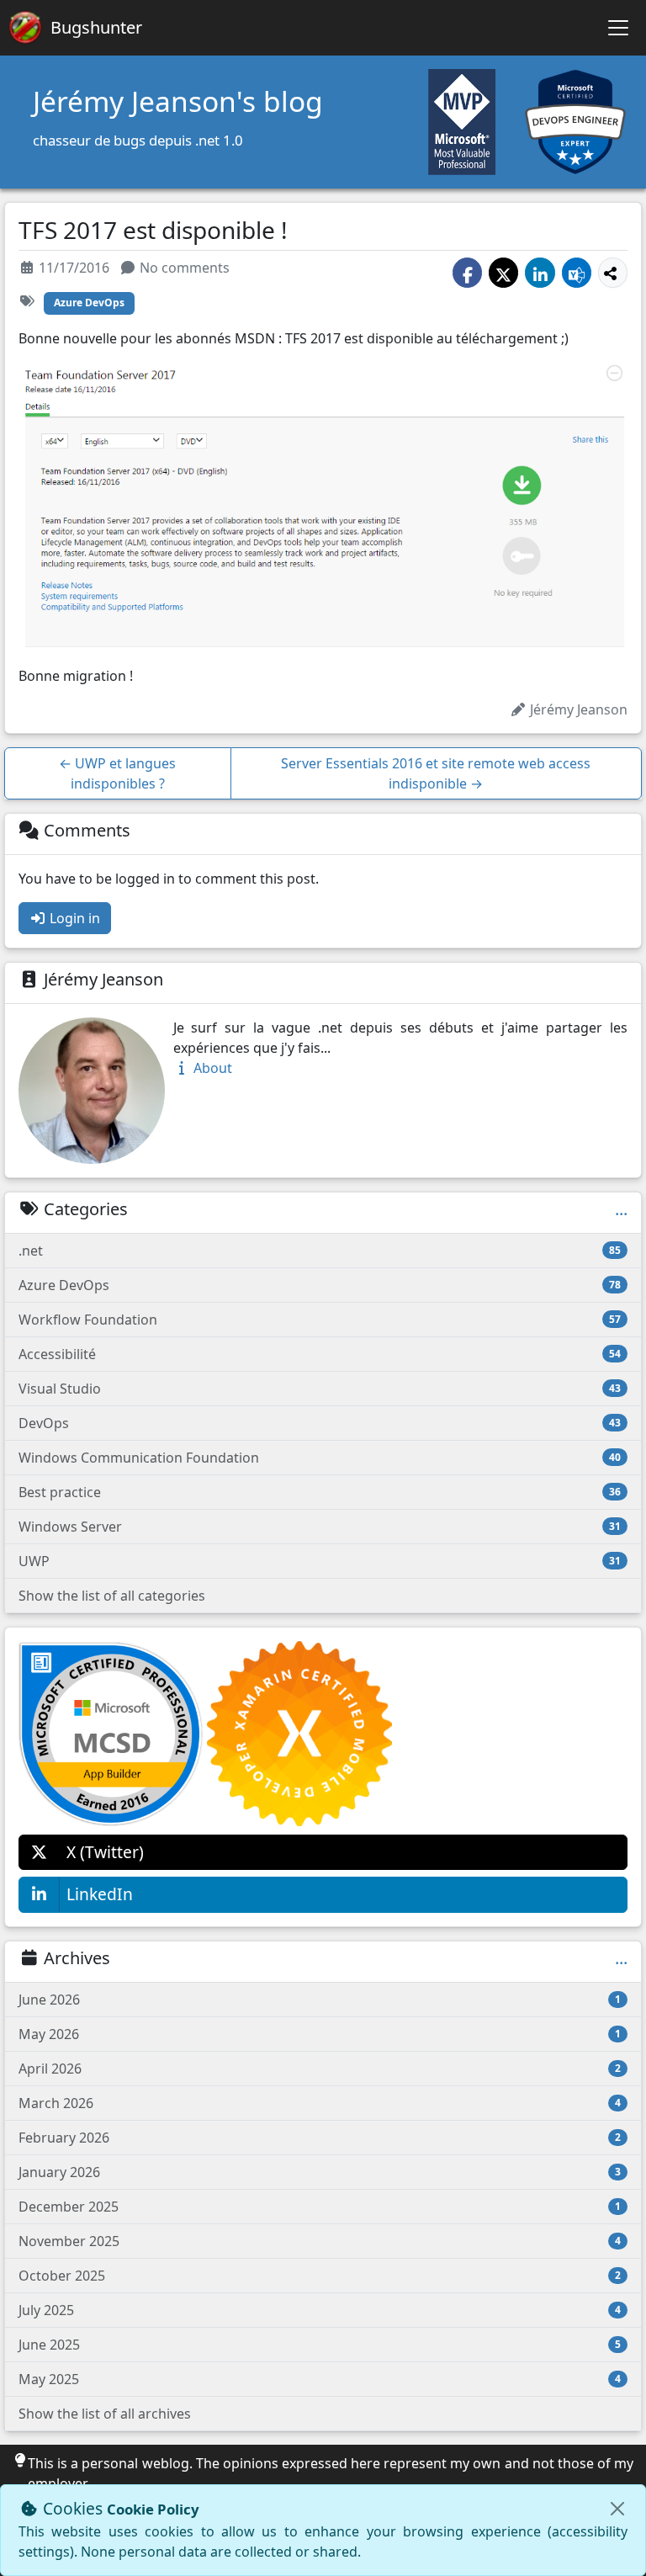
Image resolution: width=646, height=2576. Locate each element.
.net (320, 1251)
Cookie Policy (153, 2509)
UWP (320, 1561)
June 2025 (320, 2345)
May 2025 (320, 2379)
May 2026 (320, 2034)
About (211, 1068)
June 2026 (320, 2000)
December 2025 (320, 2207)
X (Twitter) (105, 1852)
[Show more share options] (613, 272)
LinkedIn (100, 1894)
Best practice (320, 1492)
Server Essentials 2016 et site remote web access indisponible (436, 773)
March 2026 (320, 2103)
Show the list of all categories (112, 1596)
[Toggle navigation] (618, 28)
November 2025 (320, 2241)
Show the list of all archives (105, 2414)
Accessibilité (320, 1354)
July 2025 (320, 2310)
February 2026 (320, 2138)
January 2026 (320, 2172)
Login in (73, 918)
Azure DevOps (89, 303)
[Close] (617, 2509)
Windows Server (320, 1527)
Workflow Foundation (320, 1320)
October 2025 (320, 2276)
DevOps (320, 1423)
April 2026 (320, 2069)
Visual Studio (320, 1389)
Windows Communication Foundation (320, 1458)
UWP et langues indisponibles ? (117, 773)
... (621, 1209)
